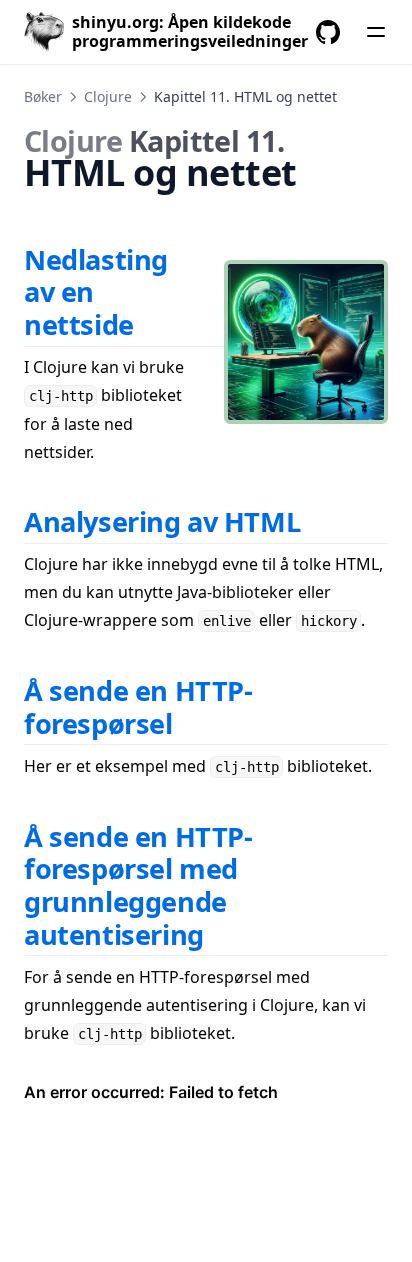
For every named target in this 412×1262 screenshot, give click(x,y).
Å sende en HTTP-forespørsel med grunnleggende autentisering (138, 885)
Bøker (43, 96)
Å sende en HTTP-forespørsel (138, 707)
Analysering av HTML (162, 521)
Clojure (108, 96)
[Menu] (376, 32)
